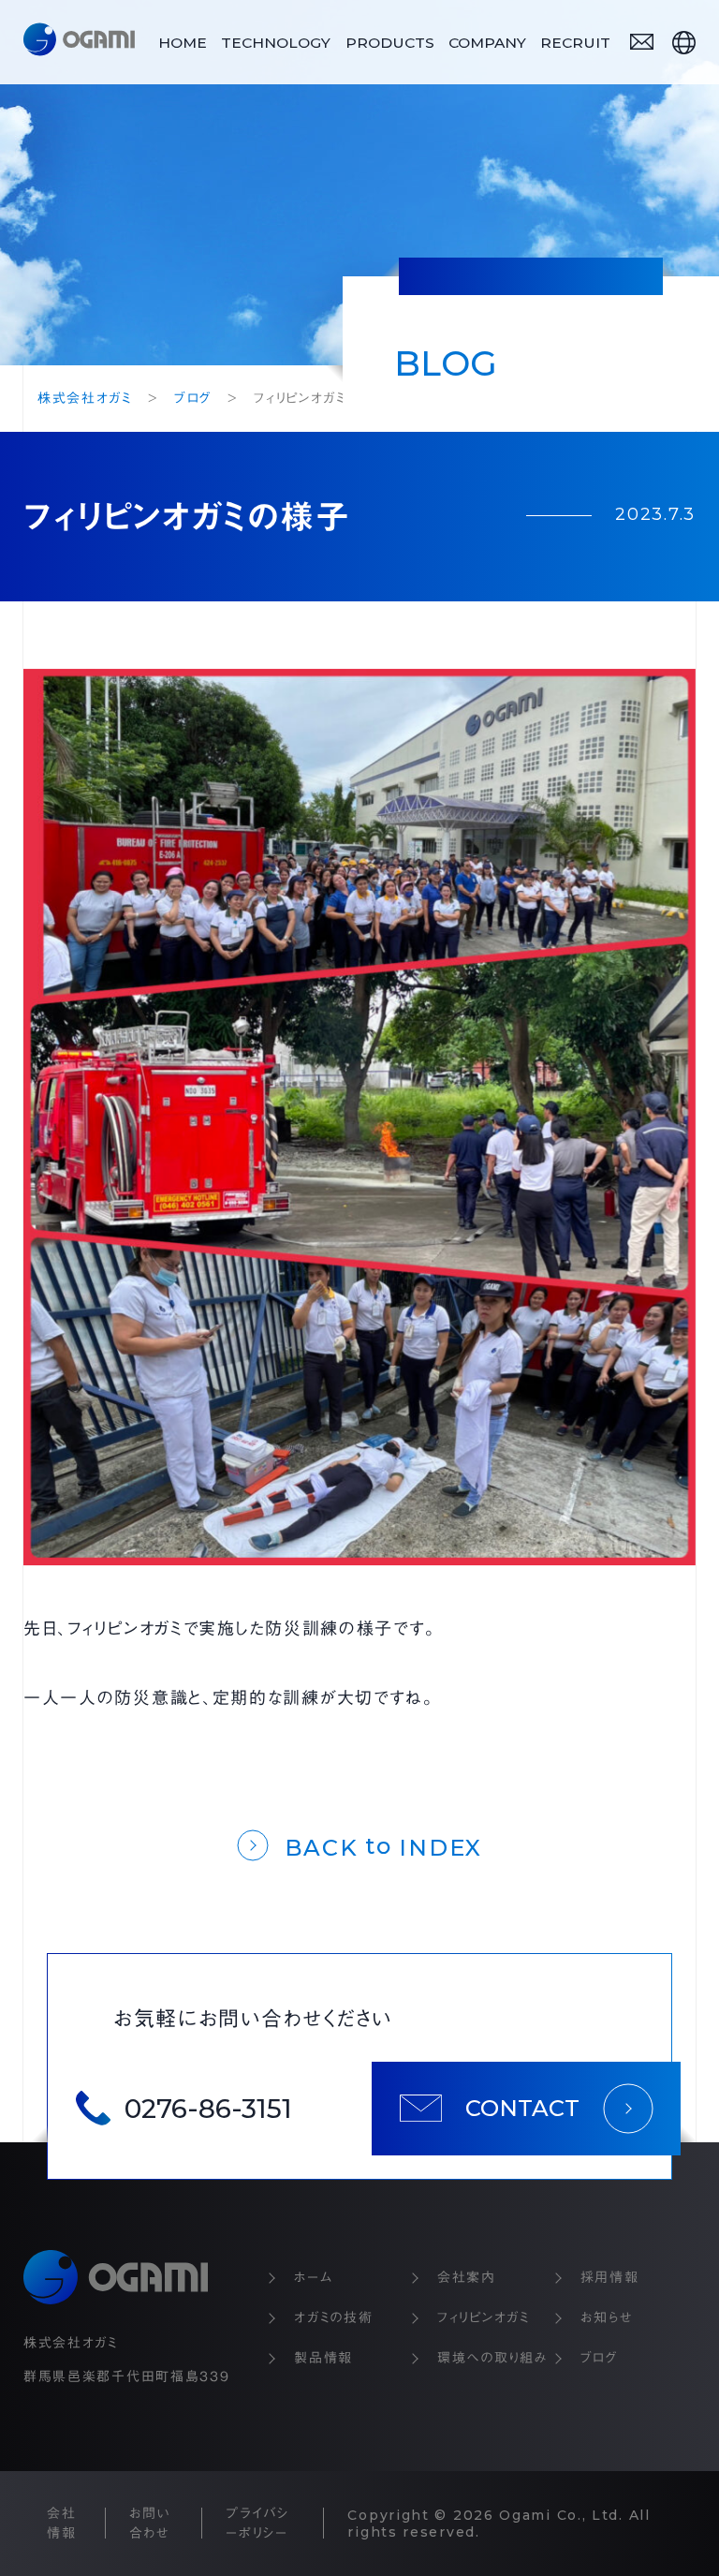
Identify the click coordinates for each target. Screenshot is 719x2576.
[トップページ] (79, 42)
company (487, 43)
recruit (575, 43)
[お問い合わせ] (642, 42)
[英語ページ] (684, 43)
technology (276, 43)
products (390, 43)
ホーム (313, 2277)
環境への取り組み (493, 2358)
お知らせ (607, 2317)
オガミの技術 (333, 2317)
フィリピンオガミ (484, 2317)
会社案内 (467, 2277)
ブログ (599, 2358)
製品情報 (323, 2358)
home (183, 43)
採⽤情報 (610, 2277)
